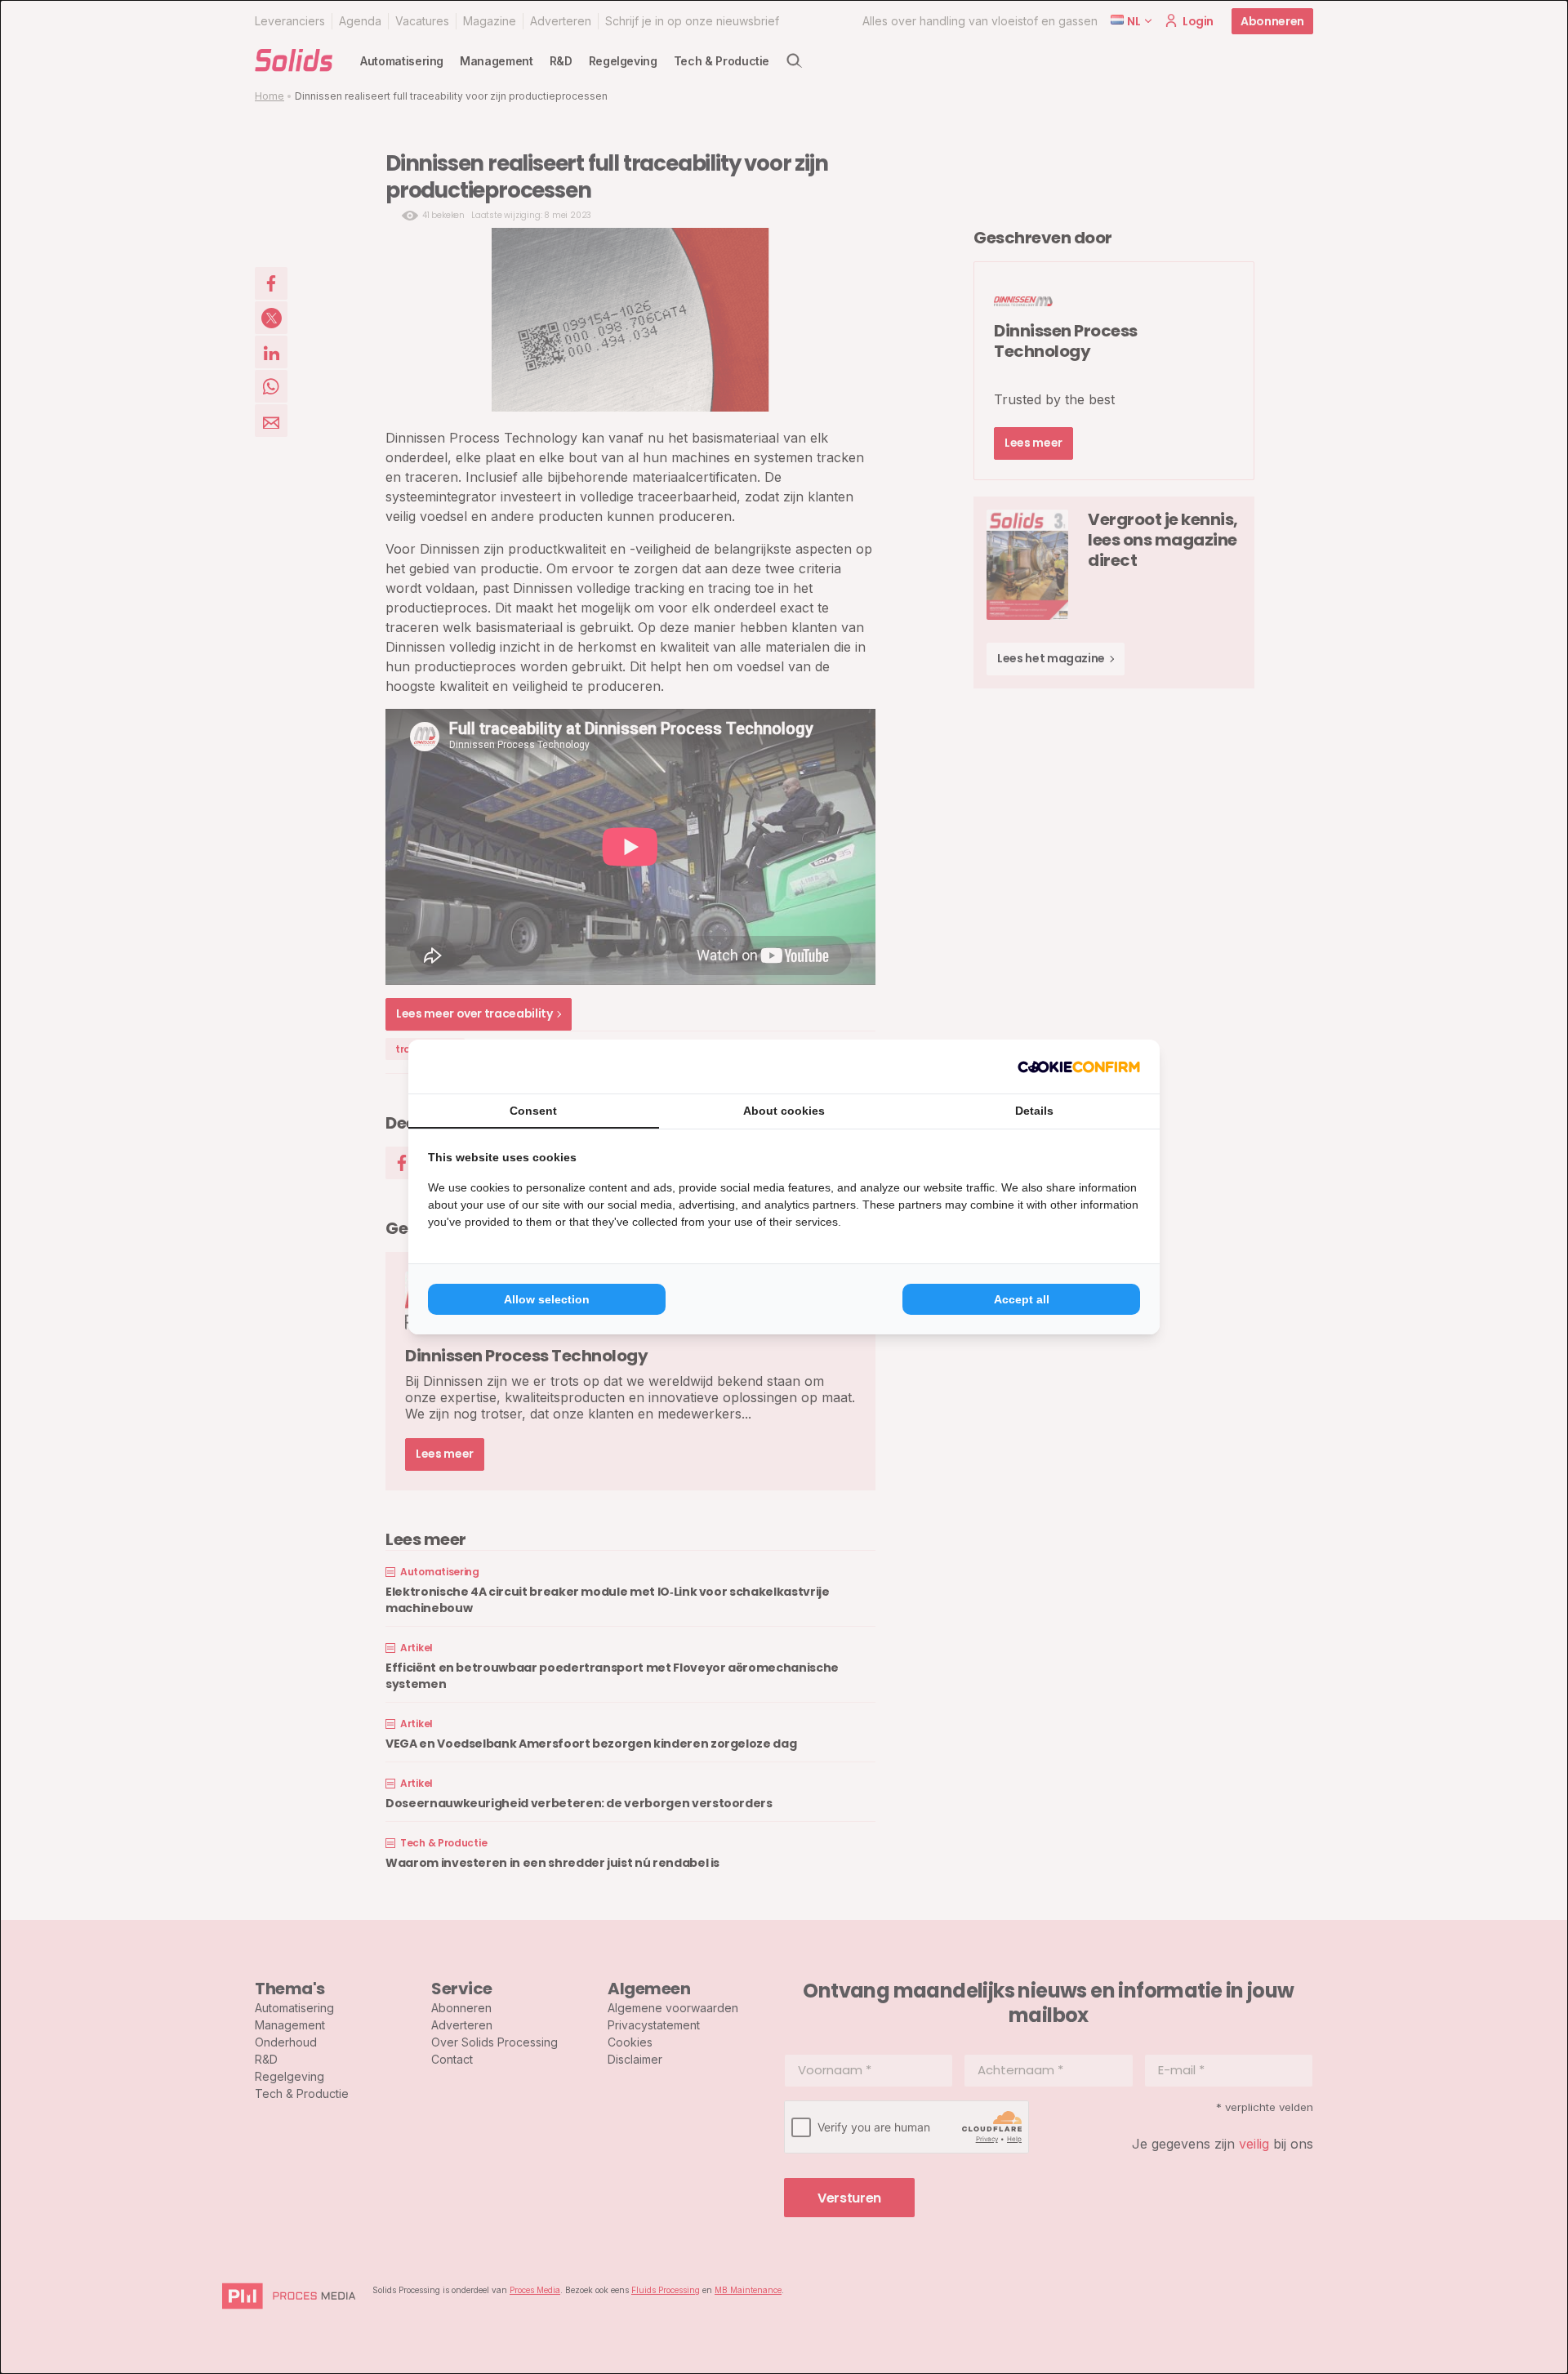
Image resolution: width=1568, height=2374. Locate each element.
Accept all (1022, 1299)
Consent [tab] (533, 1111)
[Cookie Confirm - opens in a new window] (1079, 1067)
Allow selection (547, 1299)
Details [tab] (1034, 1111)
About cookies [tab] (784, 1111)
